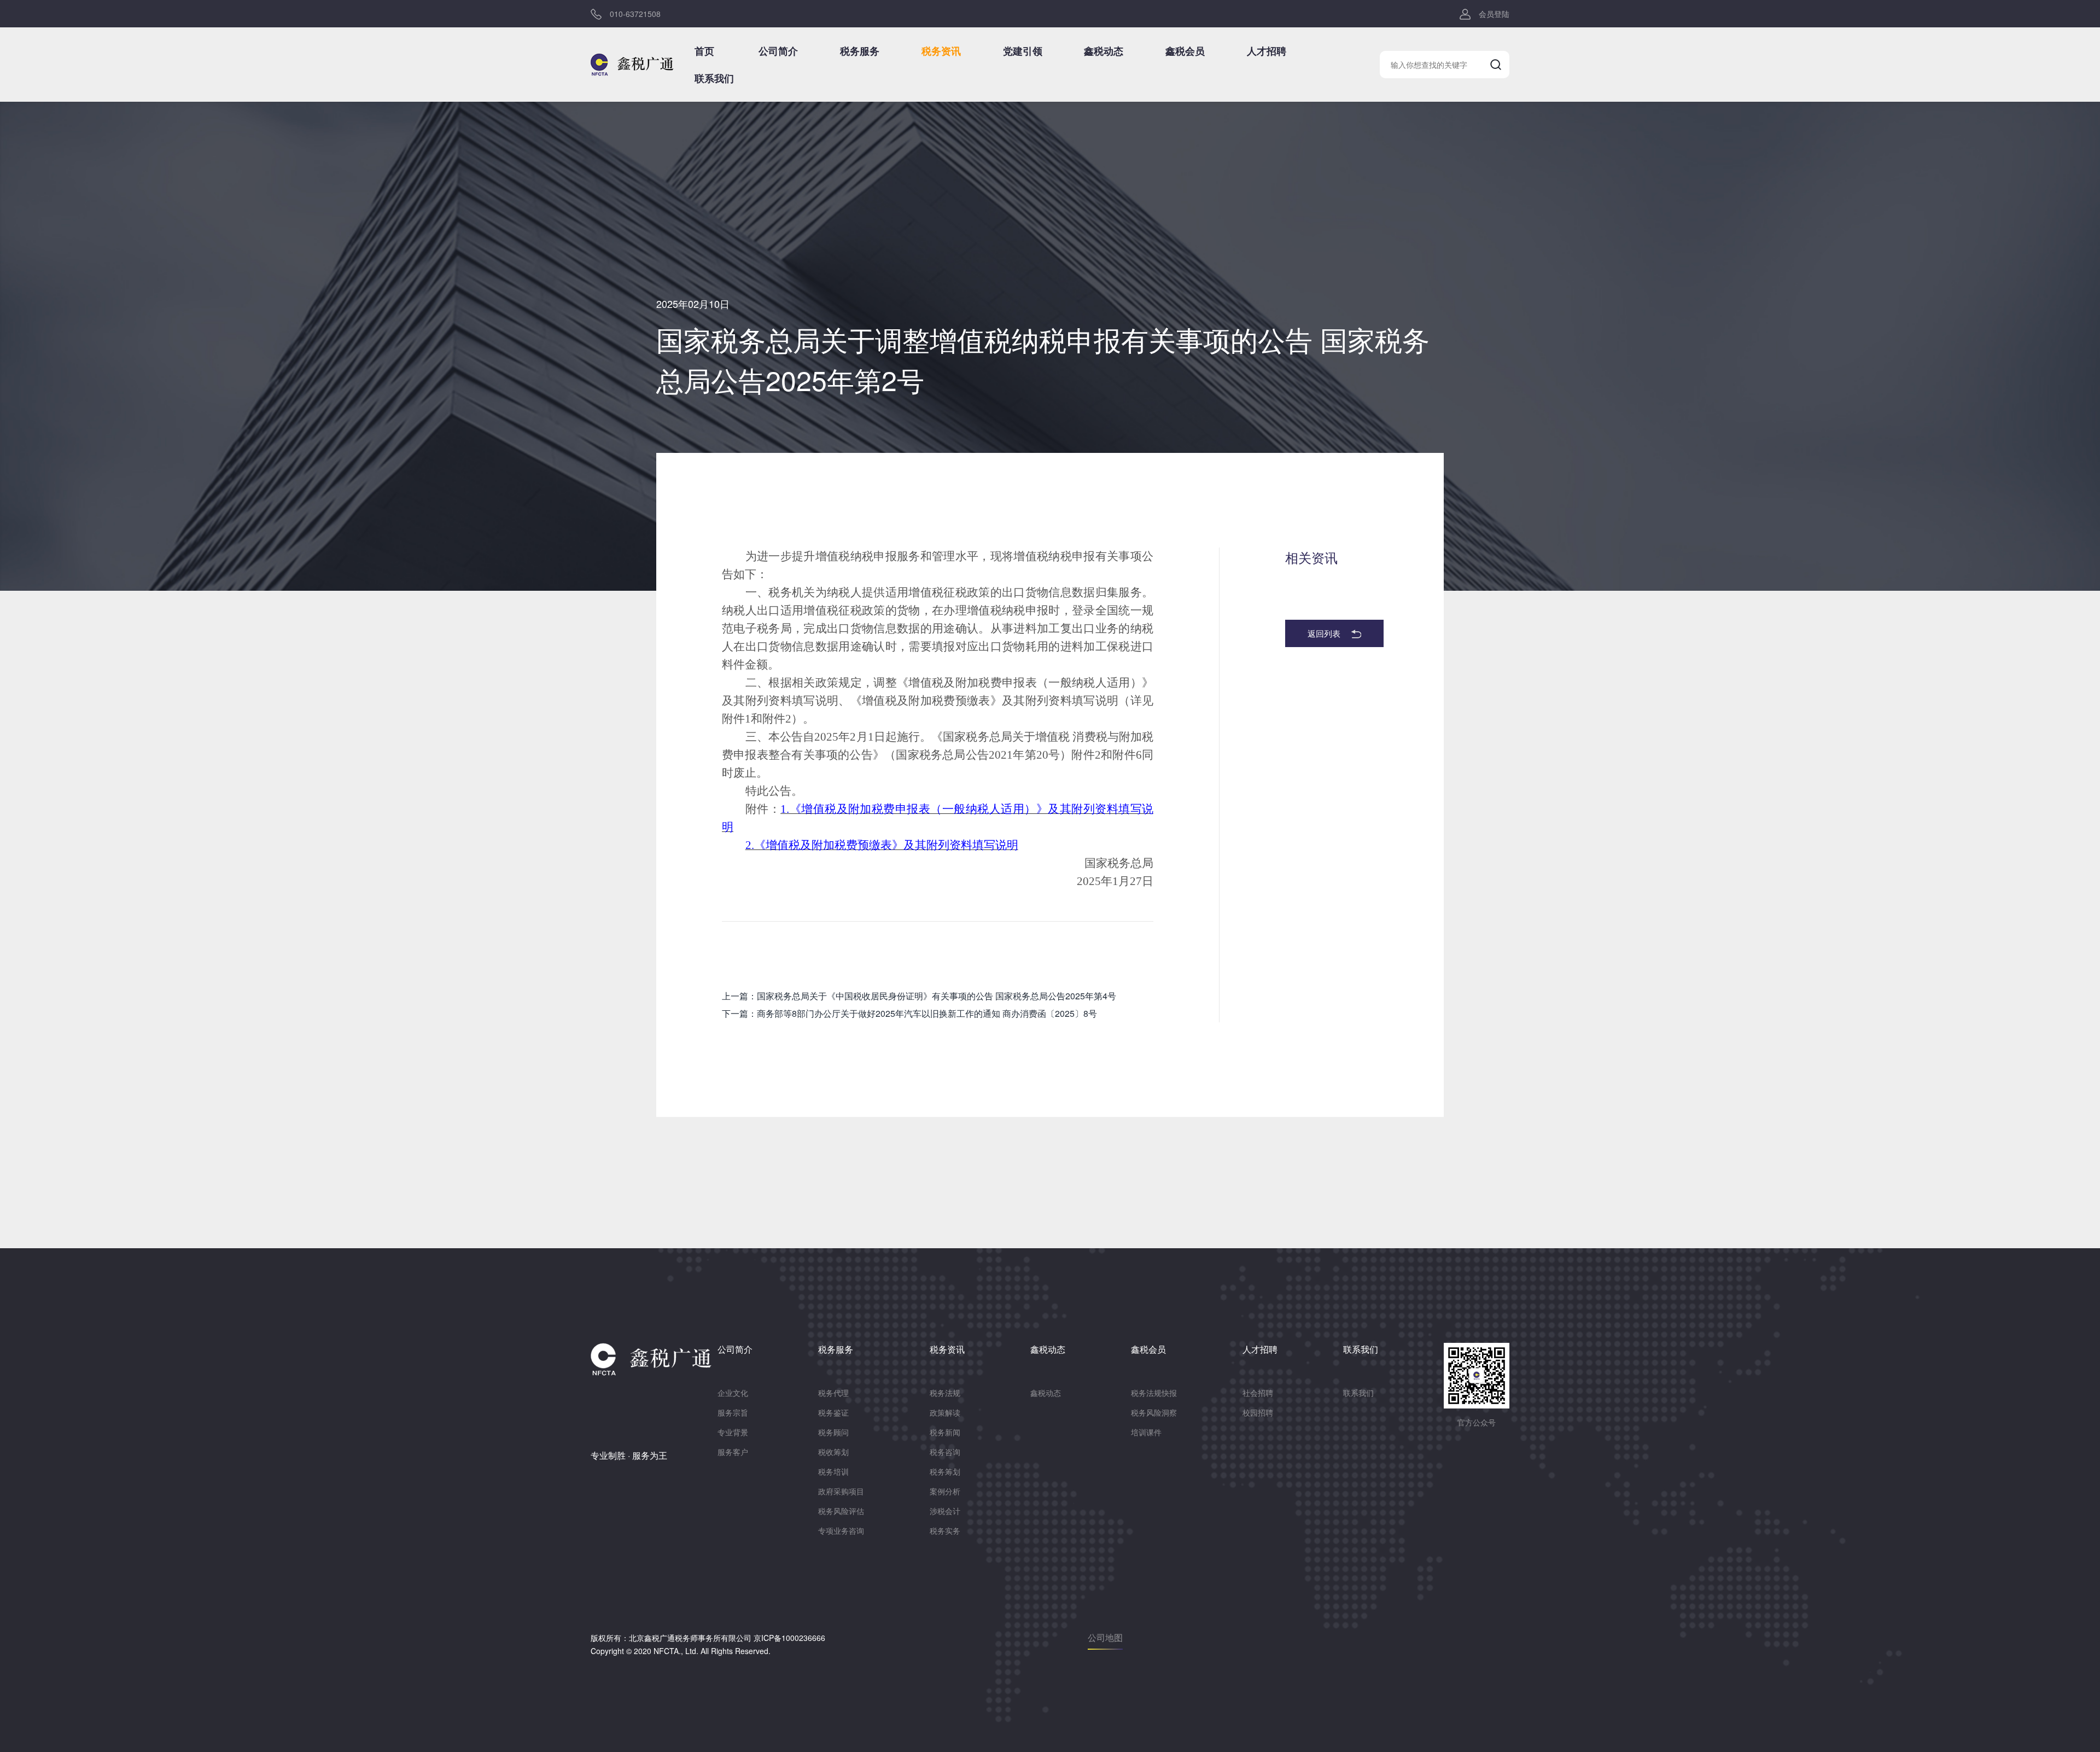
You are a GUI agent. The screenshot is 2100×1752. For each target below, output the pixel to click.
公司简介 (778, 51)
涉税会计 (945, 1511)
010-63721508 (635, 14)
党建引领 (1023, 51)
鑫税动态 (1104, 51)
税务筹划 (945, 1471)
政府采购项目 (841, 1491)
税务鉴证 (833, 1412)
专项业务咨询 (841, 1530)
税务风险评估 (841, 1511)
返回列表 (1324, 633)
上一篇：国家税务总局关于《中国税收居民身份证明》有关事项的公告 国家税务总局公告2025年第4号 (919, 996)
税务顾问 (833, 1432)
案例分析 (945, 1491)
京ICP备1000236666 (789, 1638)
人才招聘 (1267, 51)
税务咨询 (945, 1452)
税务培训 (833, 1471)
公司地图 (1105, 1637)
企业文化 (733, 1393)
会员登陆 (1494, 14)
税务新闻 (945, 1432)
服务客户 (733, 1452)
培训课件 (1146, 1432)
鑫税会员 (1185, 51)
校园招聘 (1258, 1412)
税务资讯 (941, 51)
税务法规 (945, 1393)
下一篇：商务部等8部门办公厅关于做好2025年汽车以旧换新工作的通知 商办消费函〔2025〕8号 (909, 1013)
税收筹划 (833, 1452)
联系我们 (714, 78)
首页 (704, 51)
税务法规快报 (1154, 1393)
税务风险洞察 (1154, 1412)
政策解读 (945, 1412)
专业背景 (733, 1432)
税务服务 (860, 51)
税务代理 (833, 1393)
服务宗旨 (733, 1412)
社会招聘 (1258, 1393)
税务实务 (945, 1530)
